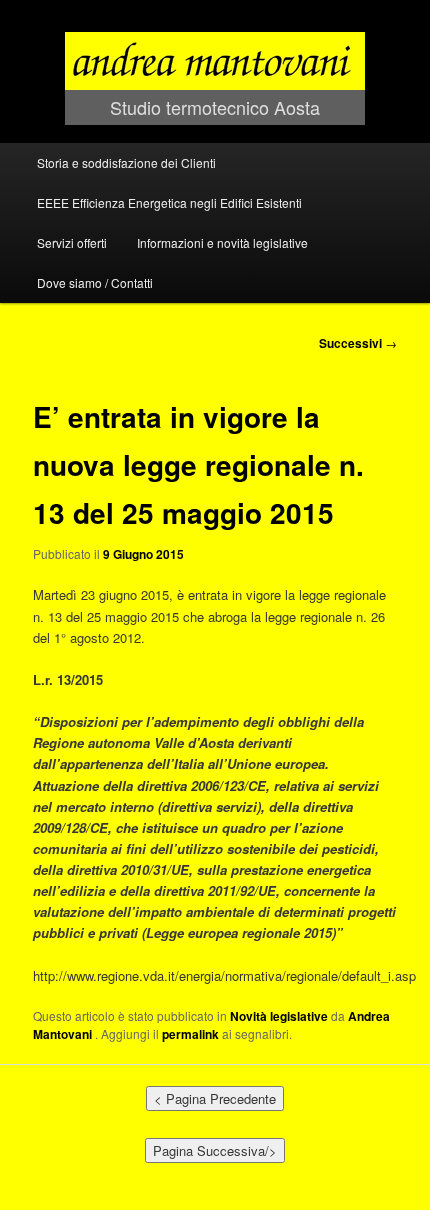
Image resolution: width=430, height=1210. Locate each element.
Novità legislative (279, 1016)
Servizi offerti (72, 242)
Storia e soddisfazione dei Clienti (126, 162)
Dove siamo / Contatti (95, 282)
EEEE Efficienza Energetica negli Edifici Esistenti (169, 202)
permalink (190, 1034)
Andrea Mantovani (215, 18)
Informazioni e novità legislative (222, 242)
